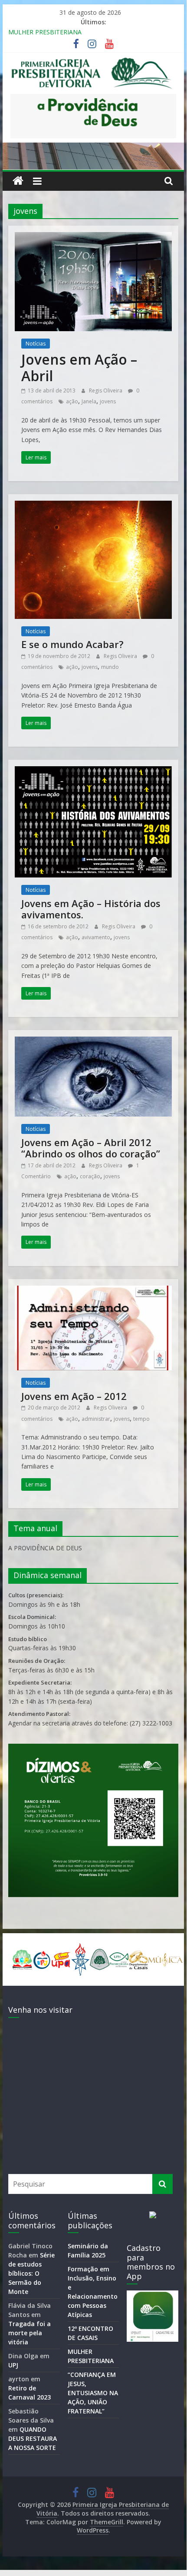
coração (90, 1176)
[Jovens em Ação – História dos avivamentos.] (93, 771)
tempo (141, 1419)
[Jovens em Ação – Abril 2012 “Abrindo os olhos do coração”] (93, 1042)
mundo (110, 667)
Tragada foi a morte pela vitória (30, 2333)
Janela (89, 401)
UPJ (13, 2365)
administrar (96, 1419)
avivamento (96, 937)
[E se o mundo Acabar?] (93, 506)
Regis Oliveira (106, 391)
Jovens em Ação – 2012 (74, 1396)
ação (72, 401)
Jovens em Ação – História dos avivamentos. (91, 909)
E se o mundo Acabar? (72, 644)
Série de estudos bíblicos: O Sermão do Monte (31, 2273)
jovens (108, 401)
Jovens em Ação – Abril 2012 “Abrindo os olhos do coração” (91, 1148)
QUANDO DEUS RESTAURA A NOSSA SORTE (33, 2438)
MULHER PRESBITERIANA (45, 32)
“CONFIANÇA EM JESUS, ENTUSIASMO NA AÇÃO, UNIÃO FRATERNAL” (93, 2393)
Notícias (36, 344)
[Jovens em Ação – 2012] (93, 1291)
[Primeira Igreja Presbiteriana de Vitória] (18, 181)
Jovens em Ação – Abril (79, 367)
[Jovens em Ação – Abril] (93, 237)
